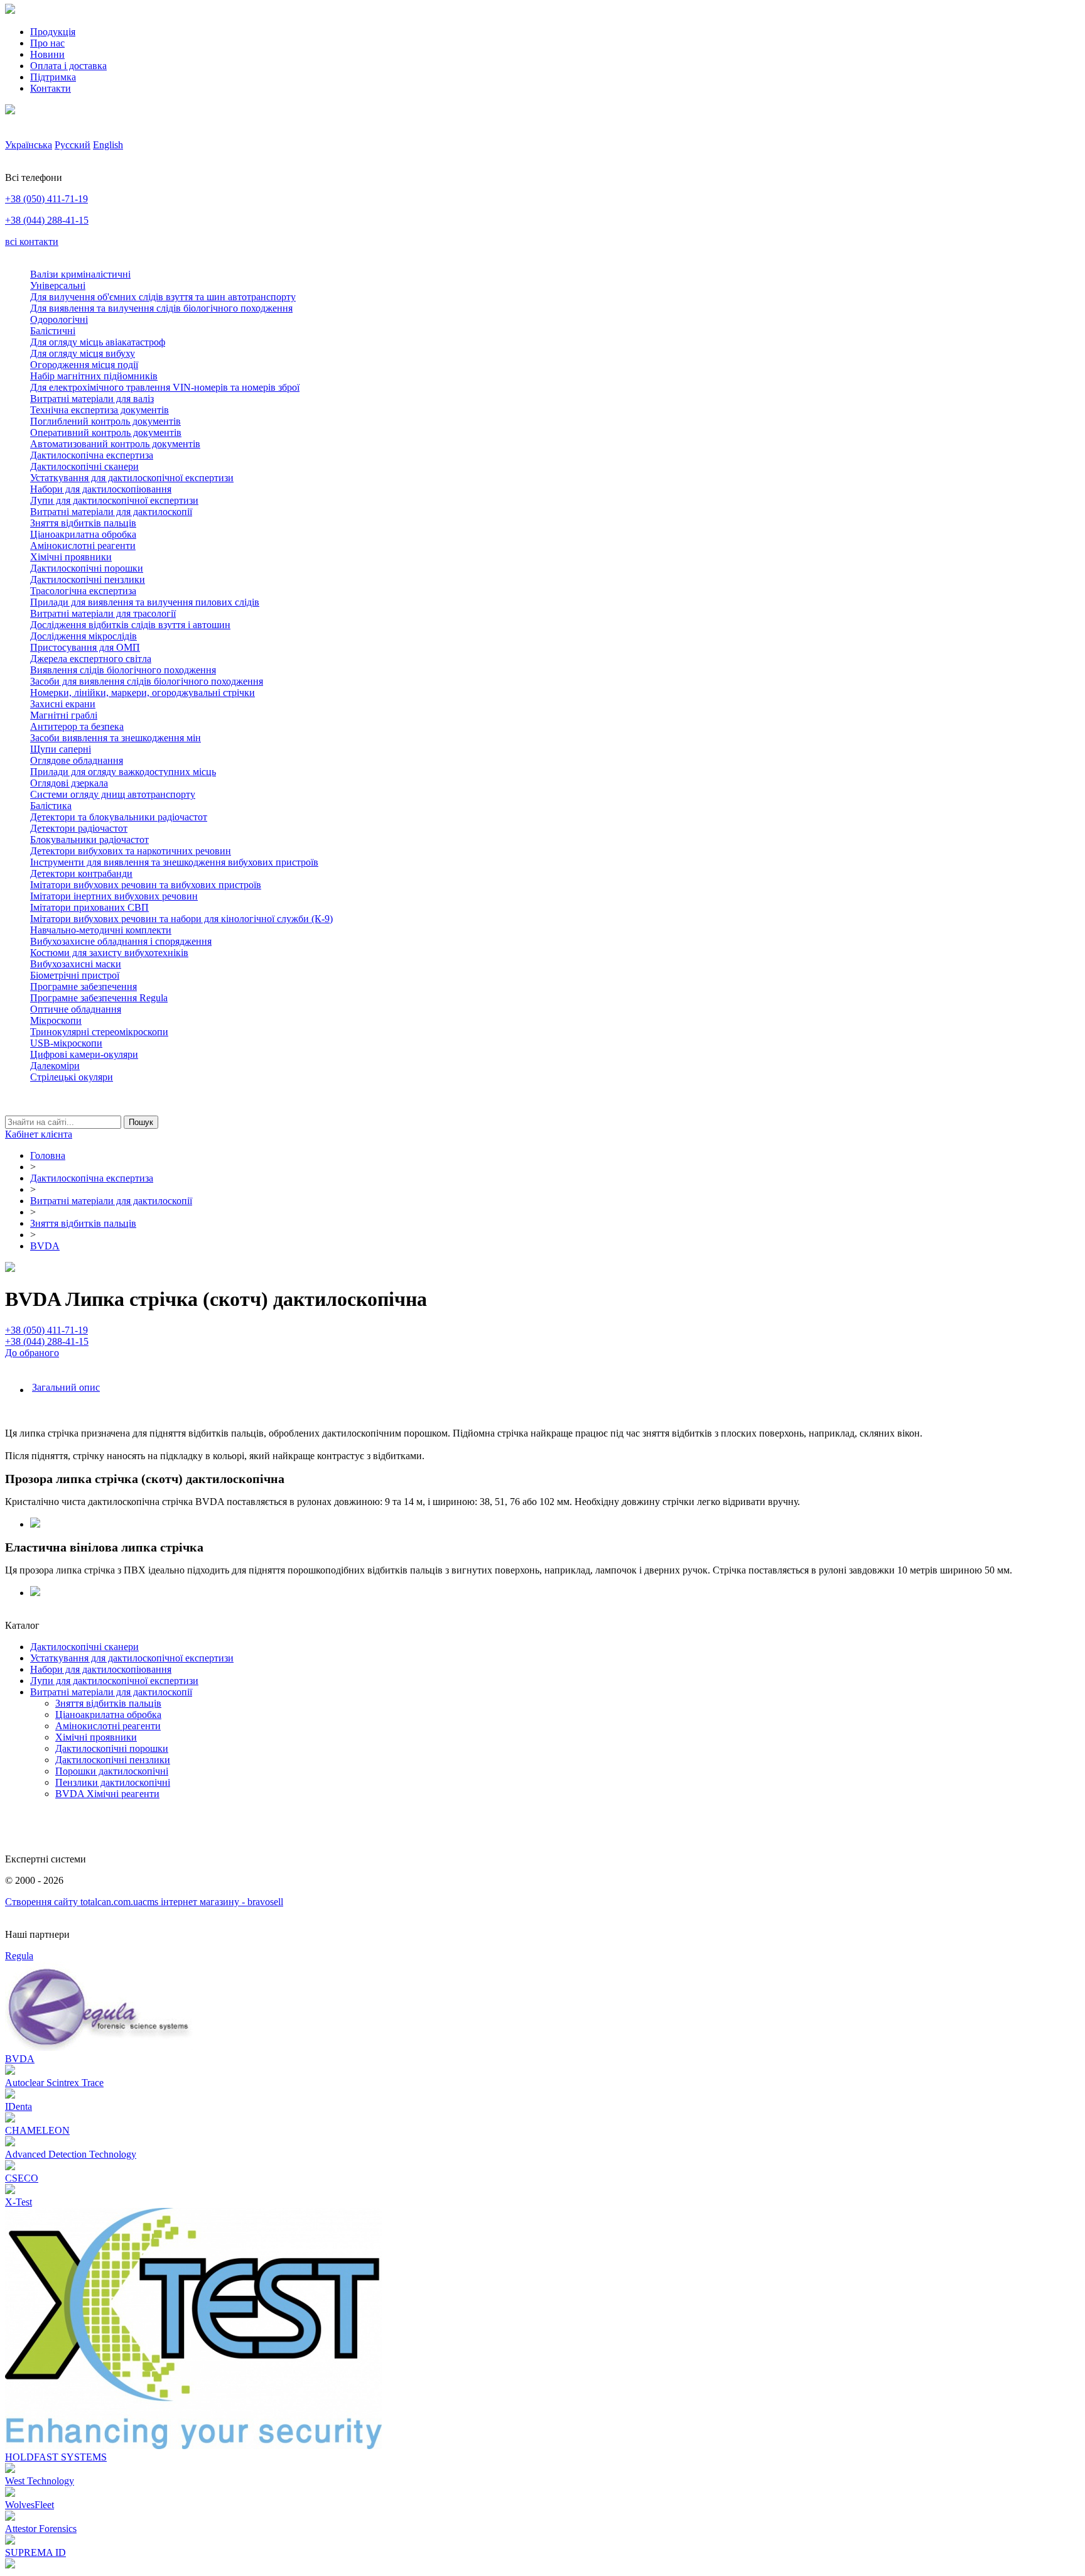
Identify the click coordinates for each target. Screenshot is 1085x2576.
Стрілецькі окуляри (72, 1077)
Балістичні (53, 331)
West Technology (40, 2481)
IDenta (19, 2106)
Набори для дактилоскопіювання (101, 489)
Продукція (53, 32)
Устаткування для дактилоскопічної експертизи (132, 478)
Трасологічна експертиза (83, 591)
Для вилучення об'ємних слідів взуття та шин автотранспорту (163, 297)
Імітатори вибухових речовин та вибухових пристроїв (146, 885)
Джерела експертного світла (91, 659)
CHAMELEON (37, 2130)
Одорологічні (59, 319)
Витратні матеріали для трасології (103, 613)
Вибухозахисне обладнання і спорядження (121, 941)
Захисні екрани (63, 704)
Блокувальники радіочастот (89, 840)
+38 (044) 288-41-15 (47, 220)
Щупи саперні (61, 749)
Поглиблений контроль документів (105, 421)
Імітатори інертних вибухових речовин (114, 896)
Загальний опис (66, 1387)
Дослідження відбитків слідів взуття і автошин (130, 625)
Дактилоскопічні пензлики (88, 579)
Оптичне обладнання (76, 1009)
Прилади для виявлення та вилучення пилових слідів (145, 602)
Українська (29, 145)
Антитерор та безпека (77, 726)
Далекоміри (55, 1066)
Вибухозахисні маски (76, 964)
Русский (73, 145)
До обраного (32, 1353)
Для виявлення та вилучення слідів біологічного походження (161, 308)
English (108, 145)
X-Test (19, 2202)
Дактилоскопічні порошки (87, 568)
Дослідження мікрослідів (84, 636)
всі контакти (32, 242)
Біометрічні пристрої (75, 975)
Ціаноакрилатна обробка (83, 534)
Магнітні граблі (64, 715)
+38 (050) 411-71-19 (46, 199)
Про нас (47, 43)
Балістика (51, 806)
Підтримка (53, 77)
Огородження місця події (84, 365)
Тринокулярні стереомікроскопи (99, 1032)
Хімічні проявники (71, 557)
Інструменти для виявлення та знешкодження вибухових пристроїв (174, 862)
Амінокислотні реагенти (83, 546)
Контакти (51, 88)
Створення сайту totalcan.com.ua (74, 1902)
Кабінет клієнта (39, 1134)
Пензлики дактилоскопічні (113, 1782)
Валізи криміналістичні (80, 274)
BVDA (20, 2059)
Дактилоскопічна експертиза (92, 455)
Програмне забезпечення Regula (99, 998)
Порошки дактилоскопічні (112, 1771)
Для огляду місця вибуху (83, 353)
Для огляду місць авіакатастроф (98, 342)
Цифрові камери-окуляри (84, 1054)
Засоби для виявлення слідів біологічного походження (147, 681)
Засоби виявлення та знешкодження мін (116, 738)
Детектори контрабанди (81, 873)
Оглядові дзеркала (69, 783)
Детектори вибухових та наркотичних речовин (131, 851)
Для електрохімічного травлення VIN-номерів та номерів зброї (165, 387)
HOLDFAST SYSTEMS (56, 2457)
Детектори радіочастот (79, 828)
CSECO (22, 2178)
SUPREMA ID (35, 2552)
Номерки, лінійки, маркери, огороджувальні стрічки (143, 693)
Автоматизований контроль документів (115, 444)
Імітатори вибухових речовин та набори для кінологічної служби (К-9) (181, 919)
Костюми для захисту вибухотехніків (109, 953)
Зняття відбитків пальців (83, 523)
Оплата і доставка (68, 66)
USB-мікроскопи (66, 1043)
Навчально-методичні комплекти (101, 930)
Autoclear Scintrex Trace (54, 2083)
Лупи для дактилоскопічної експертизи (114, 500)
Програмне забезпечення (84, 986)
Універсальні (58, 285)
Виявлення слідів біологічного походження (123, 670)
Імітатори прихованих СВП (89, 907)
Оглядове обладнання (77, 760)
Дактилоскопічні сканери (84, 466)
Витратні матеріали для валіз (92, 399)
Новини (47, 54)
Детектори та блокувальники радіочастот (119, 817)
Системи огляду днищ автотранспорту (113, 794)
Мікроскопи (56, 1020)
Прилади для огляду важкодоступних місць (123, 772)
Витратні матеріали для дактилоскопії (111, 512)
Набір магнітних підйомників (94, 376)
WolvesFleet (30, 2505)
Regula (19, 1956)
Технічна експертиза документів (100, 410)
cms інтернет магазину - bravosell (213, 1902)
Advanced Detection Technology (71, 2154)
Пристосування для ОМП (85, 647)
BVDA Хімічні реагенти (107, 1794)
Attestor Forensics (41, 2529)
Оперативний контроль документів (106, 432)
